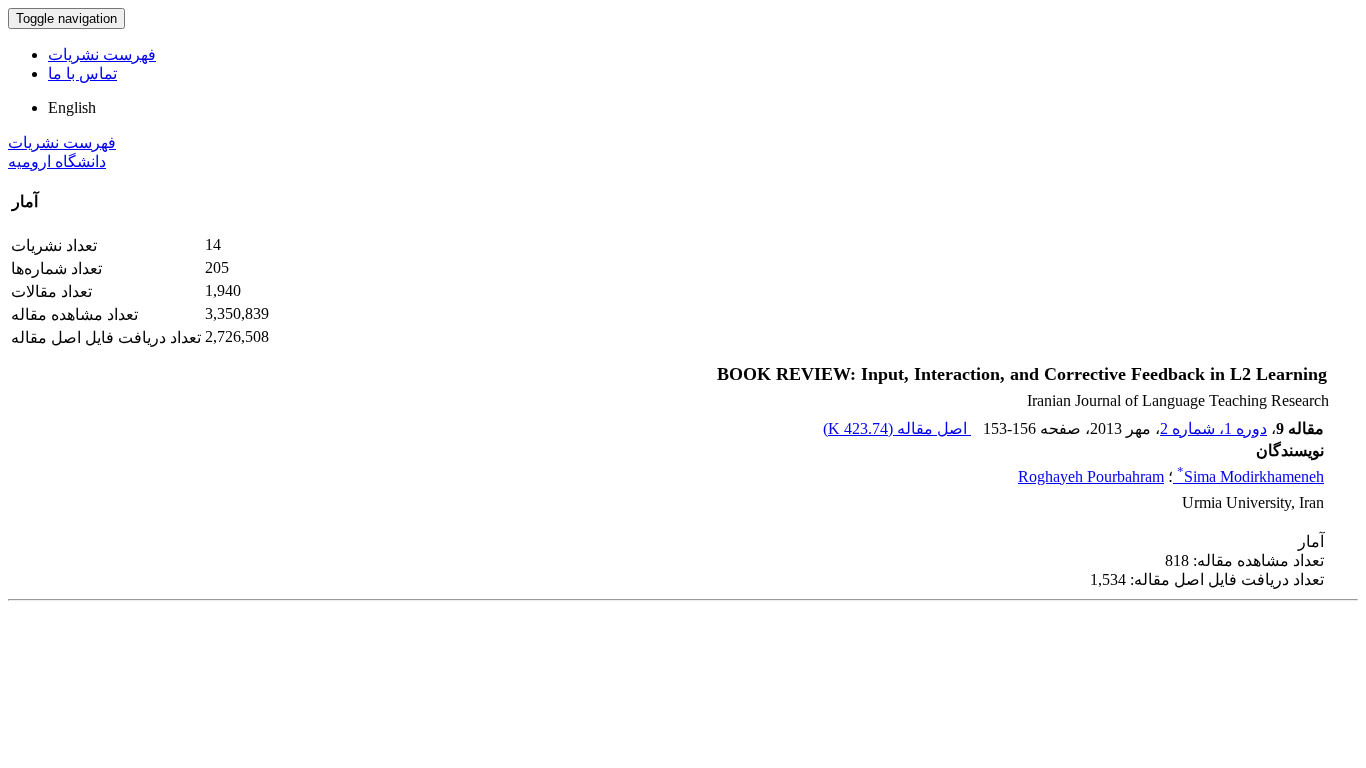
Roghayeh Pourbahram (1091, 476)
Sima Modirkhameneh (1250, 476)
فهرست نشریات (102, 54)
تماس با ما (82, 73)
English (72, 107)
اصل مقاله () (897, 428)
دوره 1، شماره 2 (1213, 428)
